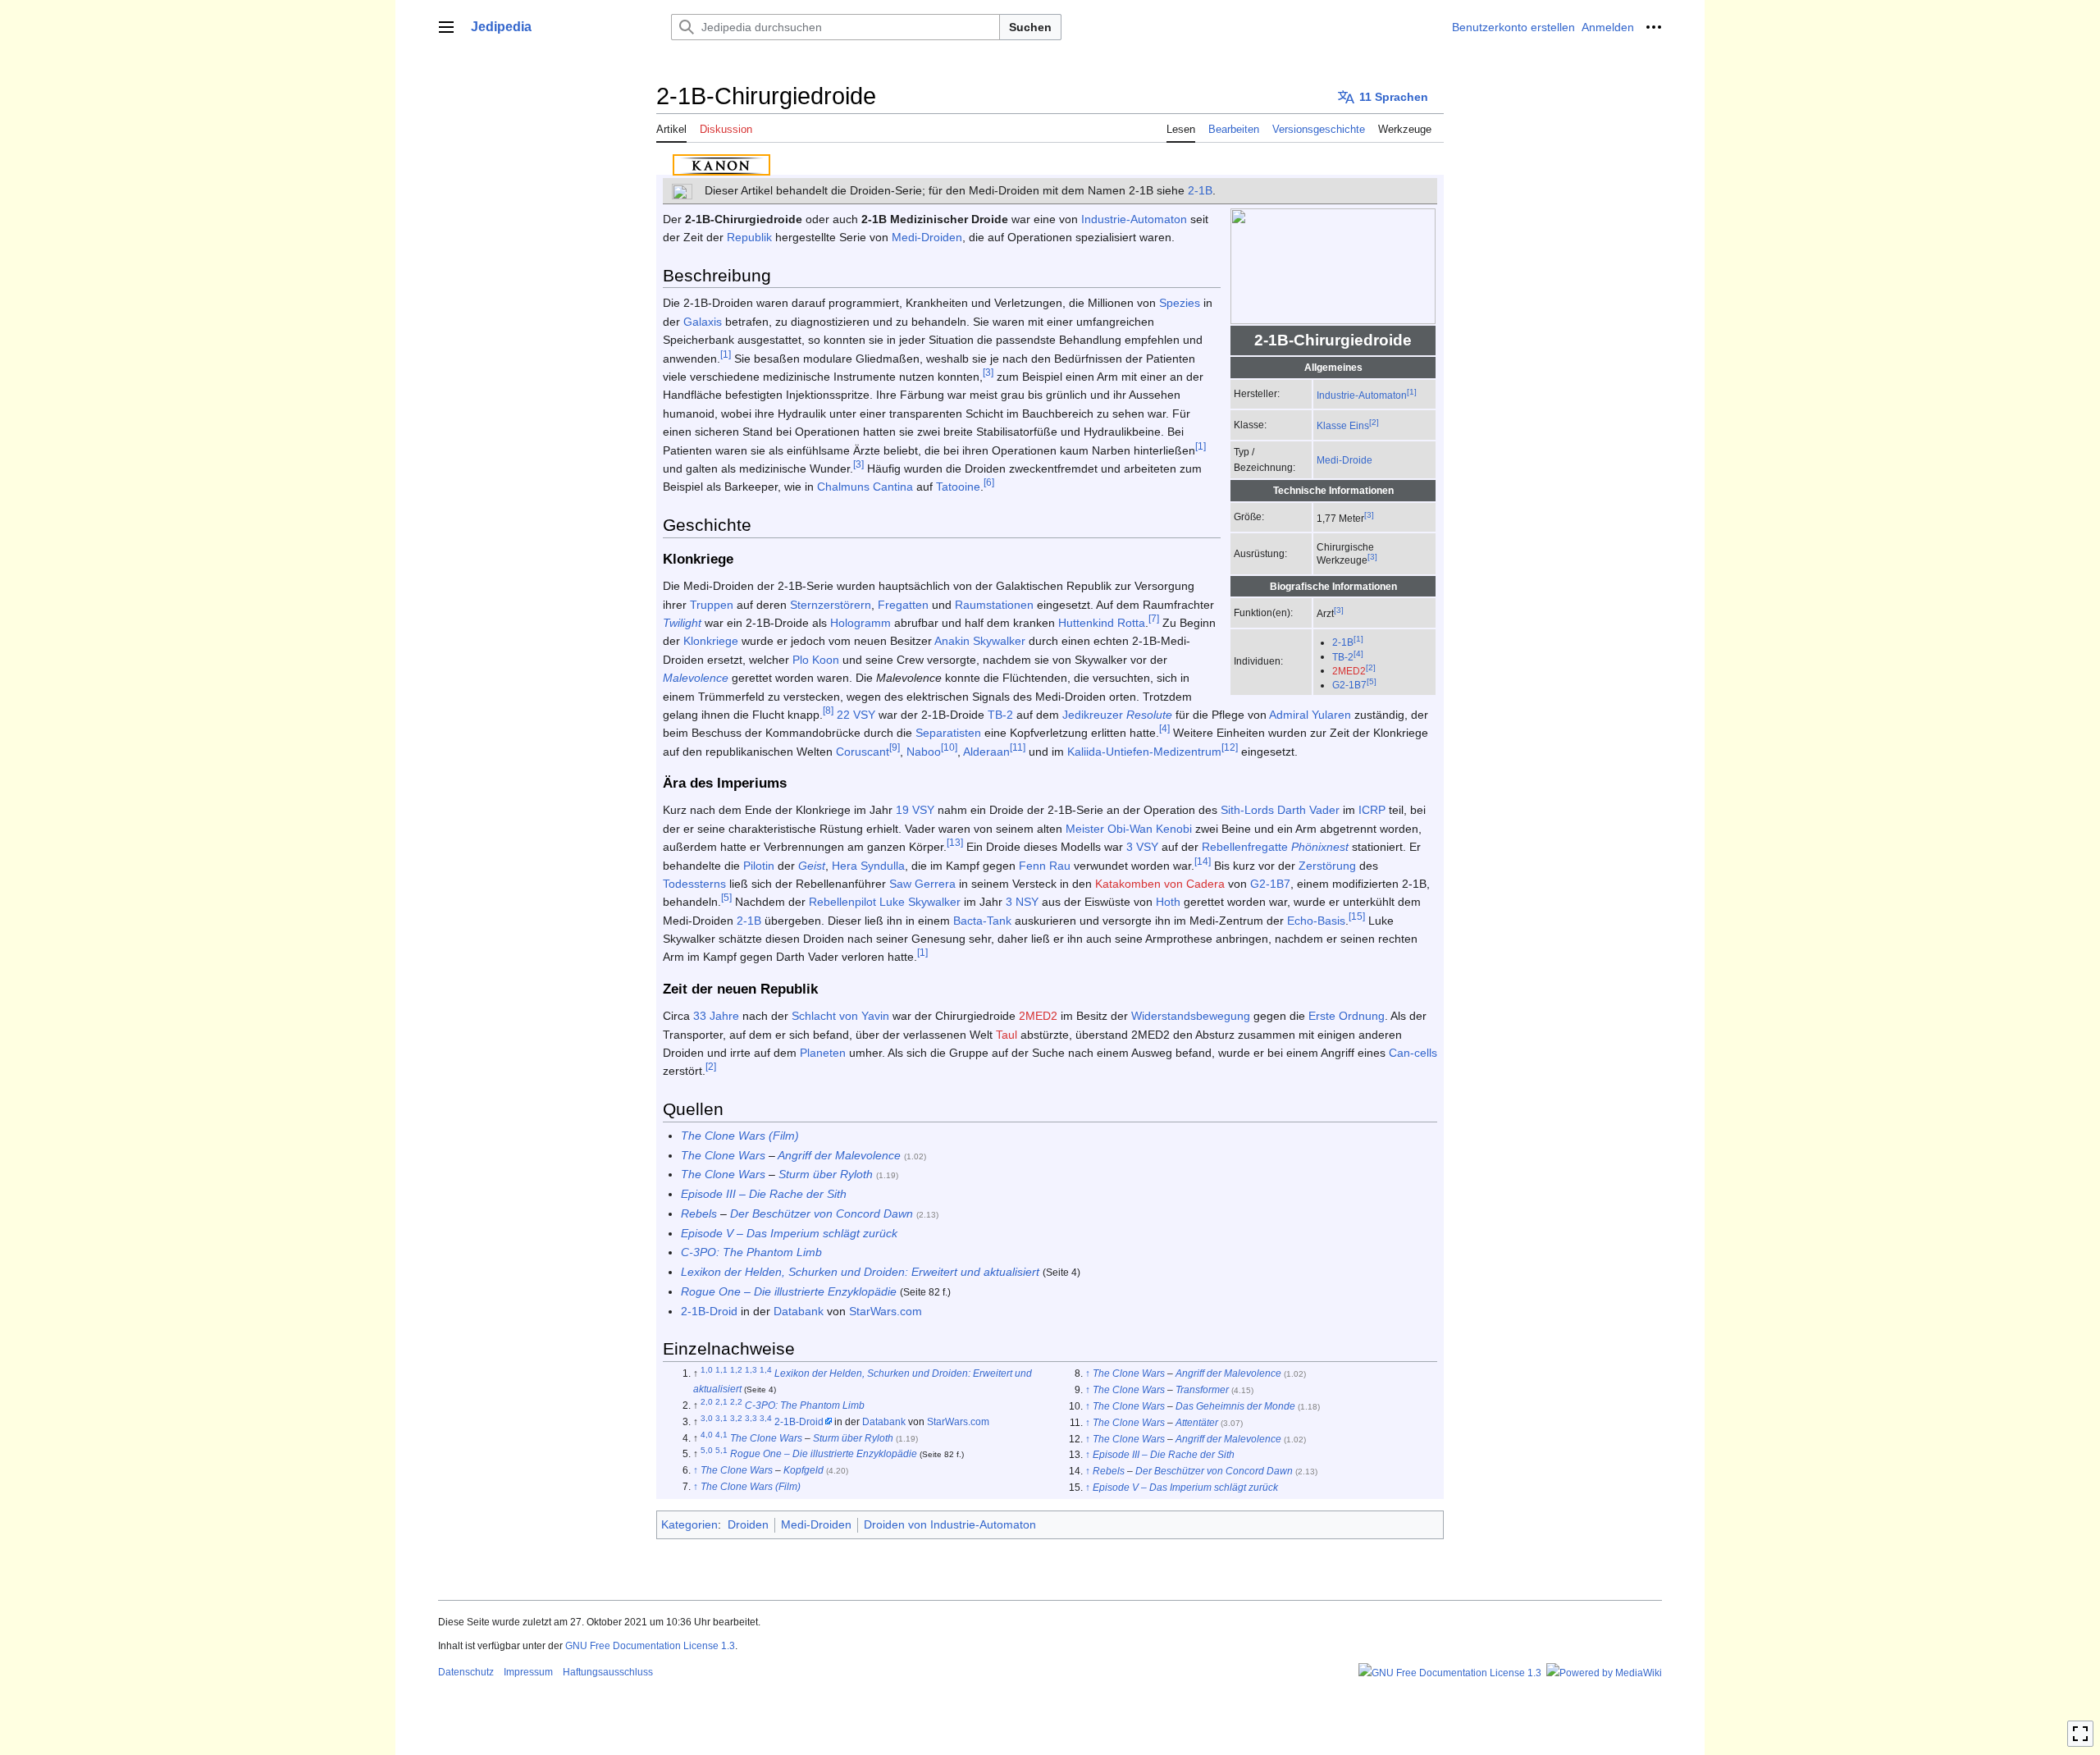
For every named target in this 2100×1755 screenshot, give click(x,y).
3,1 (721, 1418)
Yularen (1331, 715)
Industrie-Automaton (1362, 395)
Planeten (823, 1053)
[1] (1412, 392)
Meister (1085, 829)
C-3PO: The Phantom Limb (751, 1252)
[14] (1203, 861)
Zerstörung (1327, 866)
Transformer (1202, 1389)
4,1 (721, 1435)
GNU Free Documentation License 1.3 (650, 1646)
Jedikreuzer (1093, 715)
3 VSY (1142, 847)
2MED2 (1349, 670)
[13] (955, 842)
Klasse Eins (1343, 425)
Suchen (1030, 27)
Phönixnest (1320, 847)
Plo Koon (816, 660)
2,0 (707, 1402)
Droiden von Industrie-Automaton (950, 1524)
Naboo (924, 752)
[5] (1372, 681)
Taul (1007, 1035)
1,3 (751, 1370)
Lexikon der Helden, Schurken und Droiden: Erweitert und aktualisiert (860, 1272)
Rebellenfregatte (1245, 847)
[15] (1357, 916)
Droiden (748, 1524)
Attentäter (1197, 1422)
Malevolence (696, 678)
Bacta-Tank (982, 921)
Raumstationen (994, 605)
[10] (949, 747)
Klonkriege (711, 641)
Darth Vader (1308, 810)
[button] (446, 27)
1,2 (736, 1370)
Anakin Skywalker (980, 641)
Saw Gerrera (922, 884)
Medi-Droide (1344, 460)
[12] (1230, 747)
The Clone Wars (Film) (740, 1136)
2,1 (721, 1402)
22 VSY (856, 715)
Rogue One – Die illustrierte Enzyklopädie (789, 1291)
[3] (1369, 515)
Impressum (528, 1672)
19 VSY (915, 810)
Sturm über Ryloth (826, 1174)
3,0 (707, 1418)
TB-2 (1343, 656)
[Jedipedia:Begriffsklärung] (682, 190)
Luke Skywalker (920, 902)
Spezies (1180, 303)
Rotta (1131, 623)
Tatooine (958, 487)
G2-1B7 (1349, 685)
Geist (812, 866)
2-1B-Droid (709, 1311)
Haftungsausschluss (608, 1672)
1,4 (766, 1370)
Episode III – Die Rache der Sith (764, 1194)
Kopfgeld (803, 1470)
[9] (895, 747)
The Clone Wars (723, 1155)
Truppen (712, 605)
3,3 (751, 1418)
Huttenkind (1086, 623)
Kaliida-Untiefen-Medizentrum (1144, 752)
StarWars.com (886, 1311)
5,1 (721, 1450)
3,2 (736, 1418)
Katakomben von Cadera (1160, 884)
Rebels (699, 1213)
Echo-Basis (1316, 921)
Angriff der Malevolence (839, 1155)
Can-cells (1413, 1053)
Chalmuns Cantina (865, 487)
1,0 (707, 1370)
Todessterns (694, 884)
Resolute (1149, 715)
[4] (1358, 654)
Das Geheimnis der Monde (1235, 1406)
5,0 (707, 1450)
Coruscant (863, 752)
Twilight (682, 623)
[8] (828, 710)
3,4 (766, 1418)
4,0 (707, 1435)
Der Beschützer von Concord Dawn (822, 1213)
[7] (1154, 618)
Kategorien (689, 1524)
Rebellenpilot (842, 902)
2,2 (736, 1402)
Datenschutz (466, 1672)
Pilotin (759, 866)
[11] (1018, 747)
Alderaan (986, 752)
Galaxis (703, 322)
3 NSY (1022, 902)
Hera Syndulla (868, 866)
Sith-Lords (1247, 810)
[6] (989, 483)
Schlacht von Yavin (840, 1016)
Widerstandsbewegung (1191, 1016)
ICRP (1372, 810)
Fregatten (903, 605)
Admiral (1289, 715)
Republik (749, 237)
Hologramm (861, 623)
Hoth (1168, 902)
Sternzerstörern (831, 605)
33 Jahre (716, 1016)
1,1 (721, 1370)
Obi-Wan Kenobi (1150, 829)
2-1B (1200, 190)
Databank (799, 1311)
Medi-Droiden (927, 237)
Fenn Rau (1045, 866)
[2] (1374, 422)
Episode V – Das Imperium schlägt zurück (789, 1233)
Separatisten (948, 733)
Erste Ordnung (1347, 1016)
